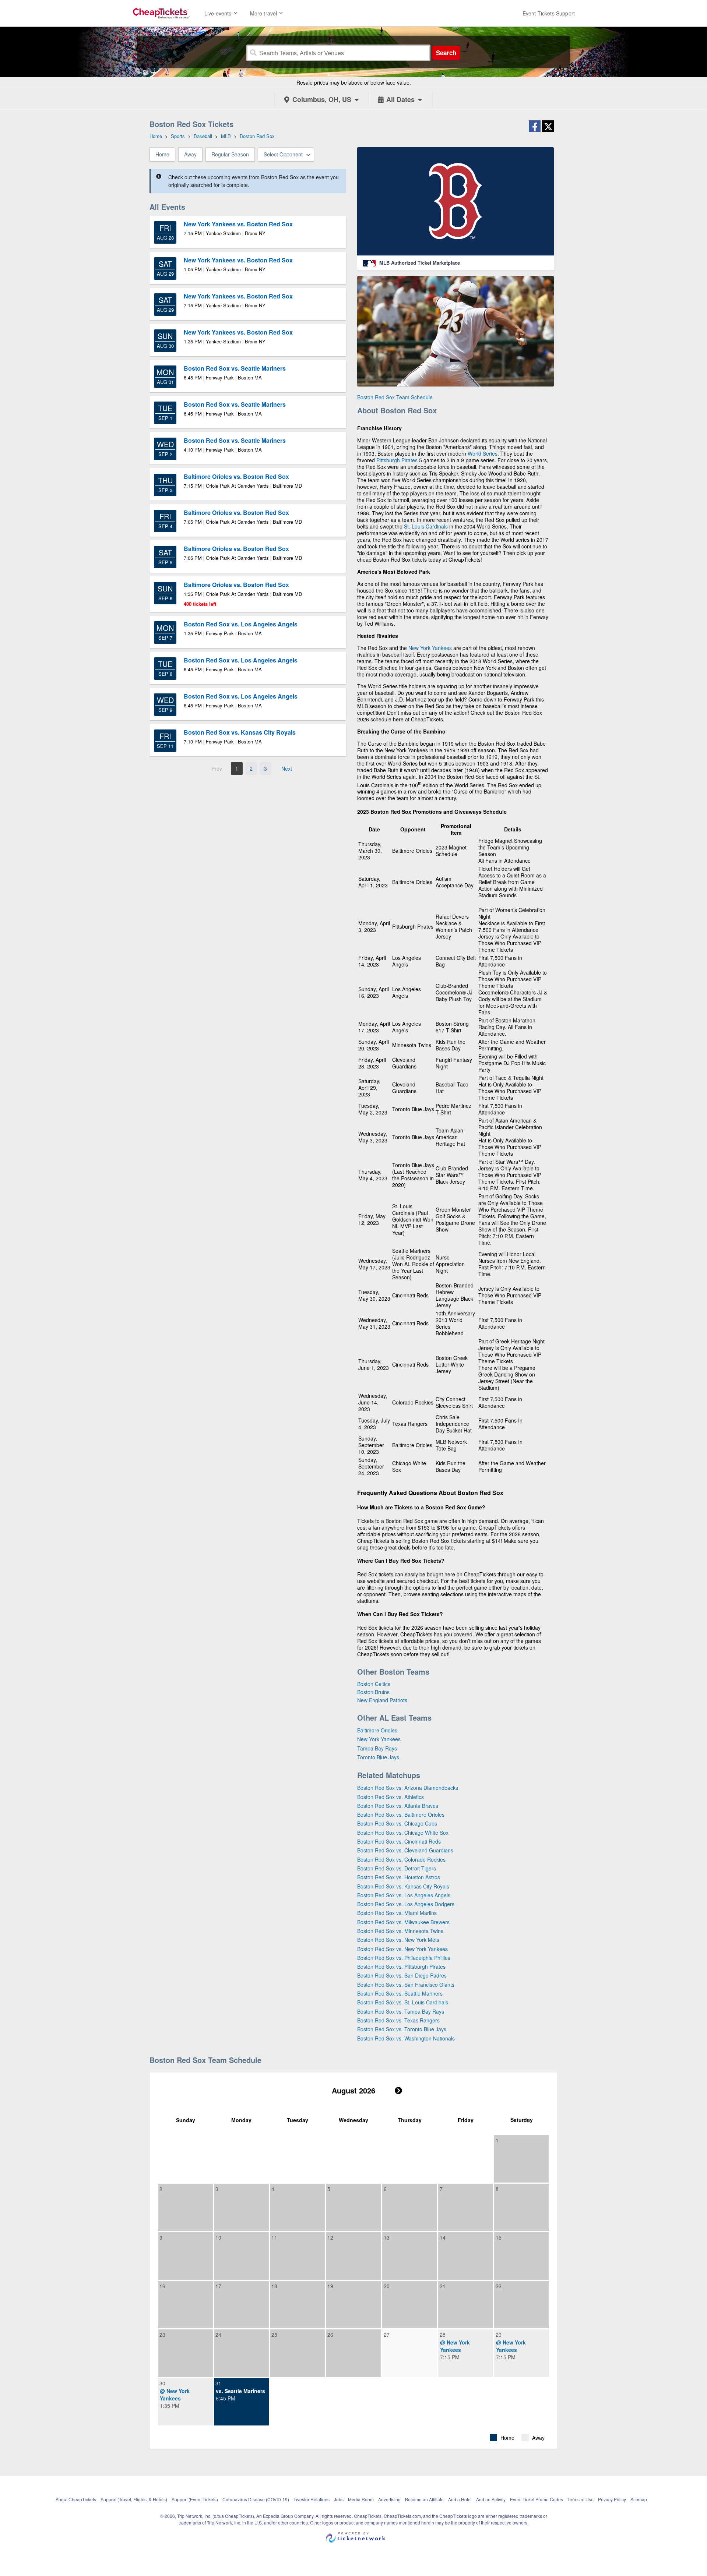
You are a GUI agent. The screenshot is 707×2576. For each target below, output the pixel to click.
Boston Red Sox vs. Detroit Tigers (397, 1868)
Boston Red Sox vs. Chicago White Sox (403, 1833)
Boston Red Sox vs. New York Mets (398, 1940)
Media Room (361, 2499)
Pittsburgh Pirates (397, 460)
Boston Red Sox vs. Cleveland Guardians (405, 1850)
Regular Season (230, 154)
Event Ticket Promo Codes (537, 2499)
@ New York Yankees (455, 2346)
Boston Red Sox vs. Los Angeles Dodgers (406, 1904)
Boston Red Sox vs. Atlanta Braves (398, 1806)
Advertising (389, 2499)
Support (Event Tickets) (195, 2499)
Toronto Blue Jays (378, 1757)
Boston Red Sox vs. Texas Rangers (398, 2020)
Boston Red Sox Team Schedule (395, 397)
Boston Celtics (374, 1684)
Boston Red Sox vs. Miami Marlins (397, 1913)
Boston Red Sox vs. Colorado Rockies (401, 1859)
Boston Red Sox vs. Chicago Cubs (397, 1823)
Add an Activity (491, 2499)
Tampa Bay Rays (377, 1748)
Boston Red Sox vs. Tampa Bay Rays (401, 2011)
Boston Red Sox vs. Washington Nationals (406, 2038)
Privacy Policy (612, 2499)
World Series (483, 453)
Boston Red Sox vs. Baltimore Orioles (401, 1814)
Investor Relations (312, 2499)
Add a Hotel (460, 2499)
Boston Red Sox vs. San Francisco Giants (406, 1985)
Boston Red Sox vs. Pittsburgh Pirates (401, 1967)
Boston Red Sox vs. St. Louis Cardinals (403, 2002)
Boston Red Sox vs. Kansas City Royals (403, 1886)
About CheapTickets (76, 2499)
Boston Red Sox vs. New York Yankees (402, 1949)
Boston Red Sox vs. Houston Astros (399, 1877)
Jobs (339, 2499)
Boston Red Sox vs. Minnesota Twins (400, 1931)
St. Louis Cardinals (426, 526)
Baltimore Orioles (377, 1730)
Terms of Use (581, 2499)
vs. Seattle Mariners (240, 2391)
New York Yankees (430, 648)
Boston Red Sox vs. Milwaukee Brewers (403, 1922)
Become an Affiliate (424, 2499)
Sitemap (639, 2499)
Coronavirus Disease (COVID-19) (256, 2499)
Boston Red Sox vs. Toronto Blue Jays (402, 2029)
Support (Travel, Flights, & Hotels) (134, 2499)
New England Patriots (382, 1700)
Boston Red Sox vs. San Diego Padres (402, 1975)
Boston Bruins (373, 1692)
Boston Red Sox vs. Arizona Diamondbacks (408, 1788)
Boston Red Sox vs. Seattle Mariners (400, 1993)
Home (162, 154)
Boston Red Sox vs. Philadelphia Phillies (404, 1958)
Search (446, 53)
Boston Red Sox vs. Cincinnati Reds (399, 1841)
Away (190, 154)
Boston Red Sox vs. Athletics (391, 1797)
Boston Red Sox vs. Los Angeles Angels (404, 1895)
